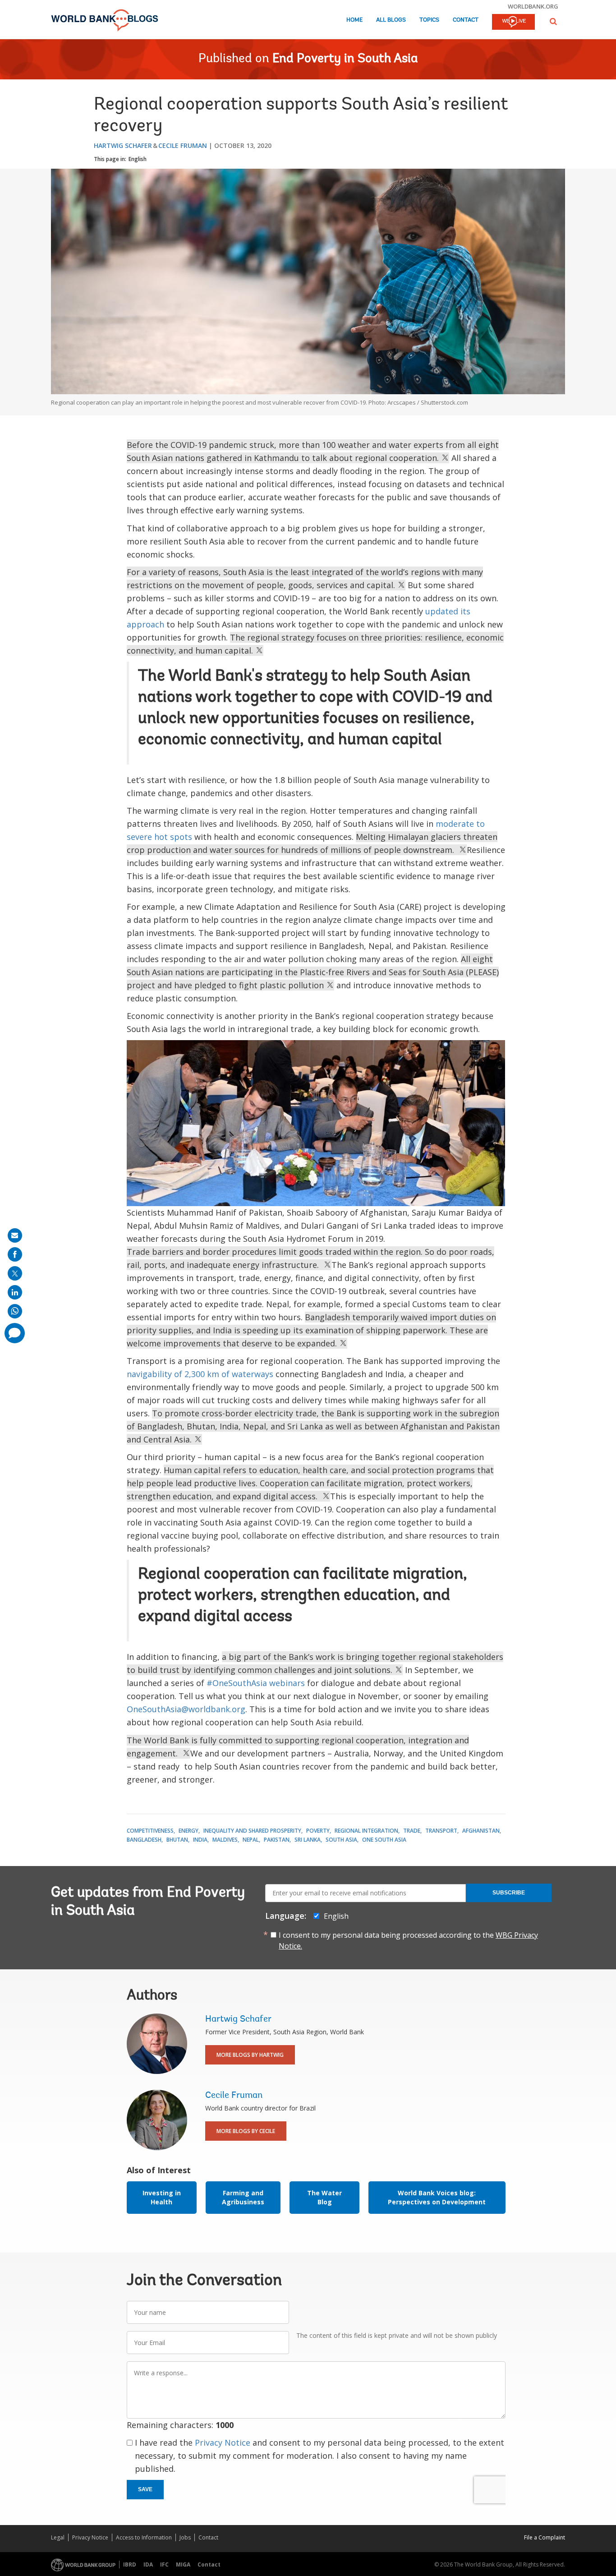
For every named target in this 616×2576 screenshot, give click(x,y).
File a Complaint (545, 2537)
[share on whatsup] (15, 1311)
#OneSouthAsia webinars (256, 1683)
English (138, 159)
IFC (164, 2564)
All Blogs (391, 20)
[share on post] (15, 1273)
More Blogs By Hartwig (250, 2055)
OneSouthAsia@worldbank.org (186, 1709)
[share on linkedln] (15, 1292)
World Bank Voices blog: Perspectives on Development (437, 2197)
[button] (553, 21)
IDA (148, 2564)
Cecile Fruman (183, 145)
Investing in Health (162, 2197)
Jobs (185, 2537)
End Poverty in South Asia (345, 59)
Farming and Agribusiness (243, 2197)
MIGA (183, 2564)
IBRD (130, 2564)
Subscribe (509, 1893)
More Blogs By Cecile (246, 2131)
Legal (58, 2537)
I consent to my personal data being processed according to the (408, 1940)
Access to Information (144, 2537)
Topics (429, 20)
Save (145, 2489)
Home (354, 20)
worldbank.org (533, 6)
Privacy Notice (223, 2442)
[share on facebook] (15, 1254)
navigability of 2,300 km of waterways (200, 1374)
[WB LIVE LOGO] (513, 23)
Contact (466, 20)
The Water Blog (324, 2197)
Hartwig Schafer (123, 145)
